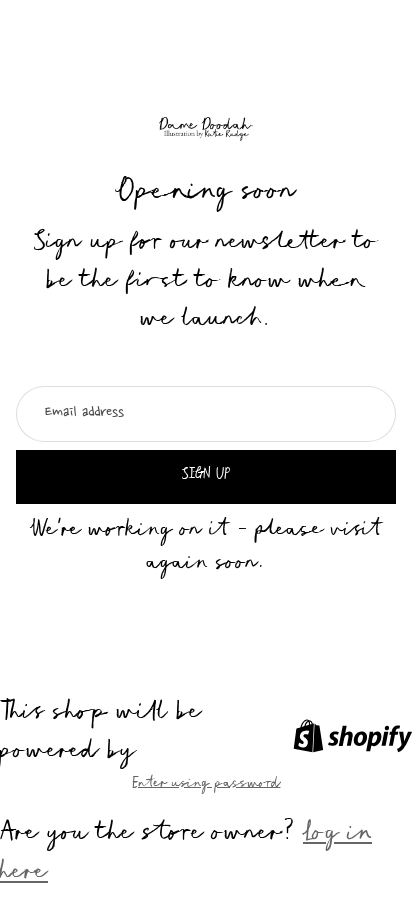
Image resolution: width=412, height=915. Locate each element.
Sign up (206, 476)
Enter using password (206, 785)
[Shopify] (352, 736)
